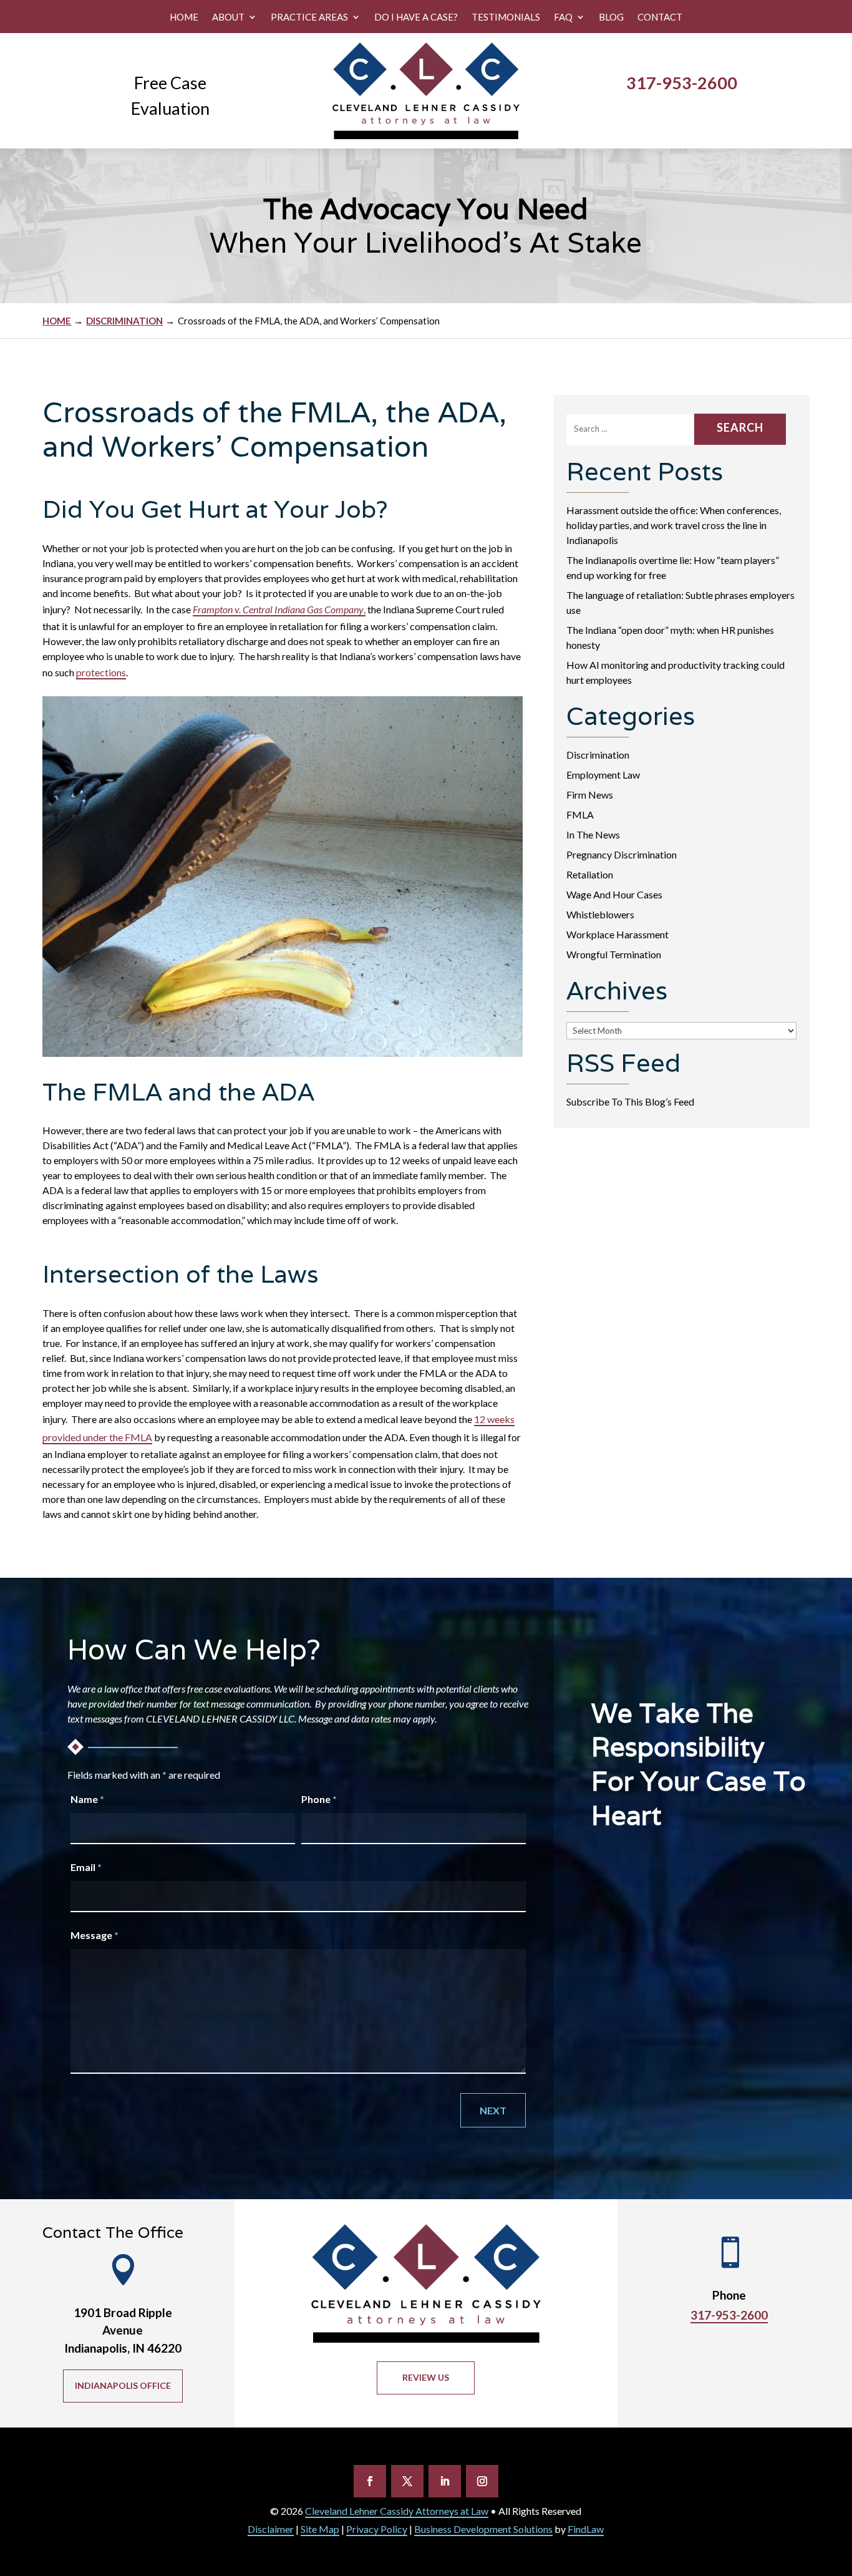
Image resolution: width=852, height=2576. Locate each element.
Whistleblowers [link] (600, 914)
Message (94, 1935)
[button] (370, 2481)
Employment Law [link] (603, 775)
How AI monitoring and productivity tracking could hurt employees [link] (675, 672)
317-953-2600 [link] (682, 83)
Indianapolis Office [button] (123, 2385)
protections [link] (101, 672)
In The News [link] (593, 834)
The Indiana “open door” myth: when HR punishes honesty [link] (670, 637)
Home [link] (184, 17)
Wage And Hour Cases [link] (614, 894)
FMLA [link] (580, 814)
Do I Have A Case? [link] (416, 17)
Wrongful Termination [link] (614, 954)
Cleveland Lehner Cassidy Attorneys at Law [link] (397, 2511)
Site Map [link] (320, 2529)
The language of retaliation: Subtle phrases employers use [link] (680, 602)
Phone (319, 1799)
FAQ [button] (563, 17)
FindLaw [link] (586, 2529)
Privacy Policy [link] (377, 2529)
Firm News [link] (590, 795)
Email (86, 1867)
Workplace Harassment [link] (617, 934)
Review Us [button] (426, 2377)
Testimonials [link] (506, 17)
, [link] (279, 609)
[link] (426, 91)
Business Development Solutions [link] (483, 2529)
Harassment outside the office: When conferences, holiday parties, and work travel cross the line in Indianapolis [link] (674, 525)
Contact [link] (660, 17)
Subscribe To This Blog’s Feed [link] (630, 1101)
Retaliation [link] (590, 874)
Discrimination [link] (598, 755)
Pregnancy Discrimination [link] (622, 854)
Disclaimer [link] (271, 2529)
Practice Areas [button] (309, 17)
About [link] (228, 17)
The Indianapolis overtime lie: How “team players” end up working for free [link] (673, 567)
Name (87, 1799)
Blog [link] (611, 17)
